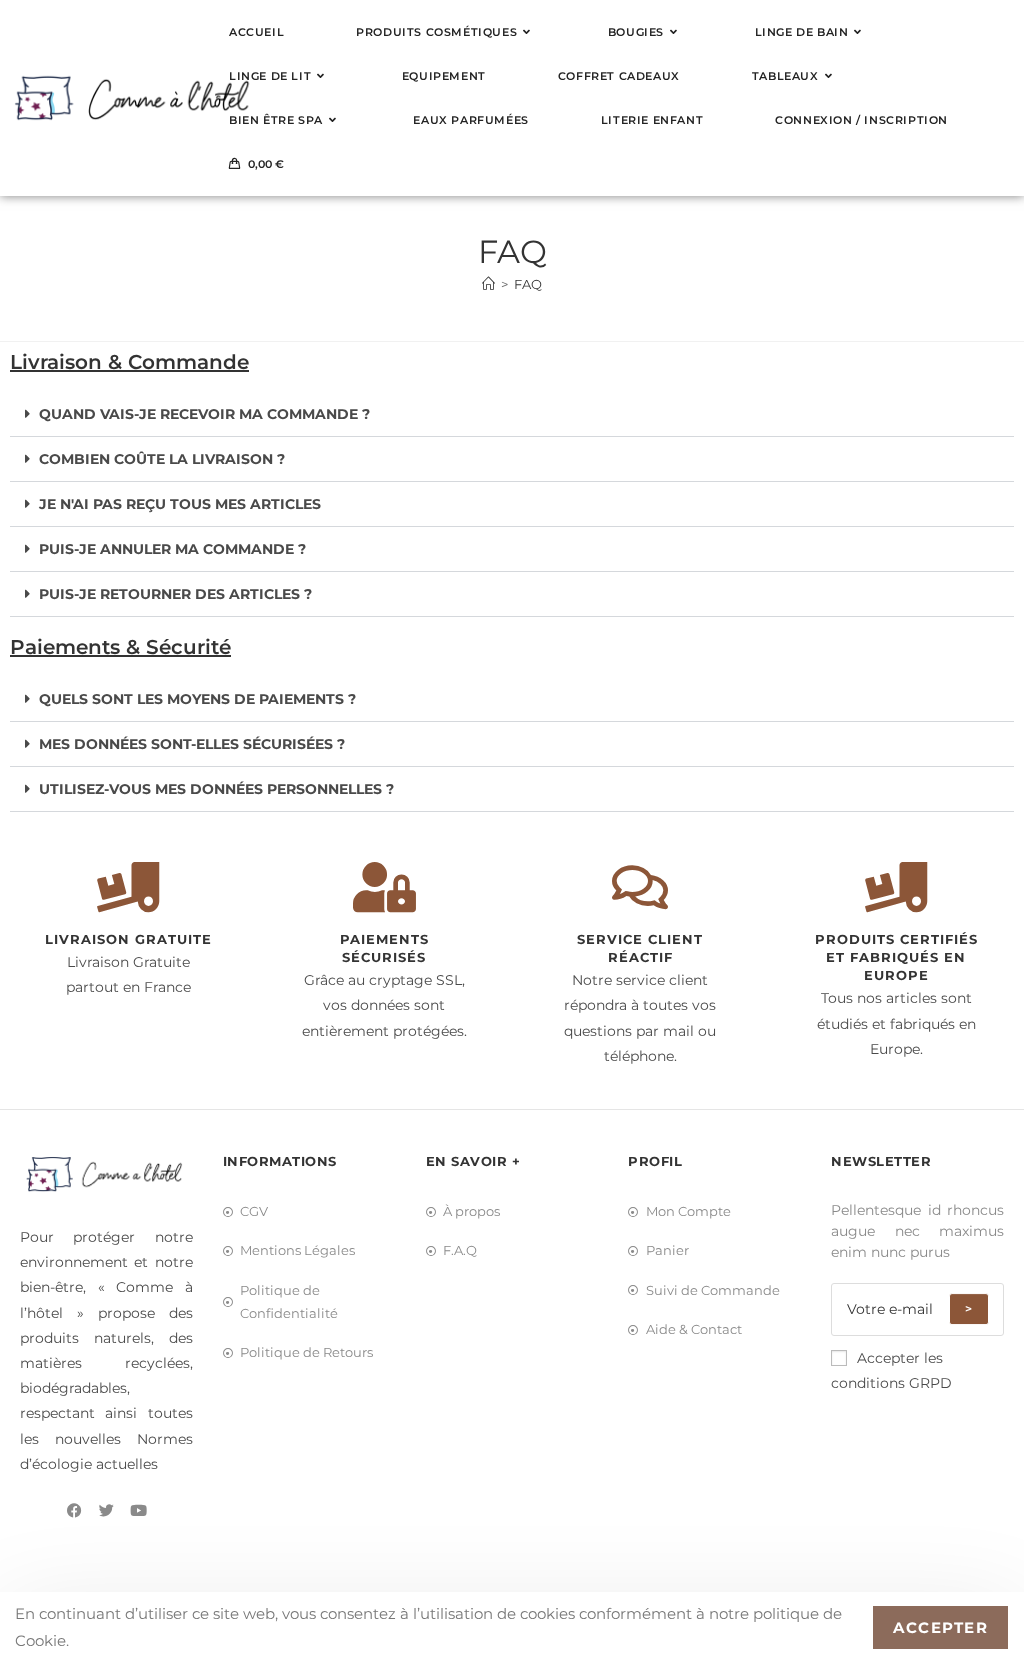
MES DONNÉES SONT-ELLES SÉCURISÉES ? (192, 744)
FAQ (528, 284)
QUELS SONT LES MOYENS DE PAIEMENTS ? (197, 699)
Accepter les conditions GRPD (891, 1370)
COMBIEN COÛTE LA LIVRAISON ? (162, 459)
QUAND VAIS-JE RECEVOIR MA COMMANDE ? (204, 414)
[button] (512, 414)
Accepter (940, 1627)
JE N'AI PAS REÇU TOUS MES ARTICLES (180, 504)
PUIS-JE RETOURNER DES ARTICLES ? (175, 594)
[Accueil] (488, 284)
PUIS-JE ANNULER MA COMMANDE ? (172, 549)
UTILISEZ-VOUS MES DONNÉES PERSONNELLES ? (216, 789)
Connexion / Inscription (861, 120)
